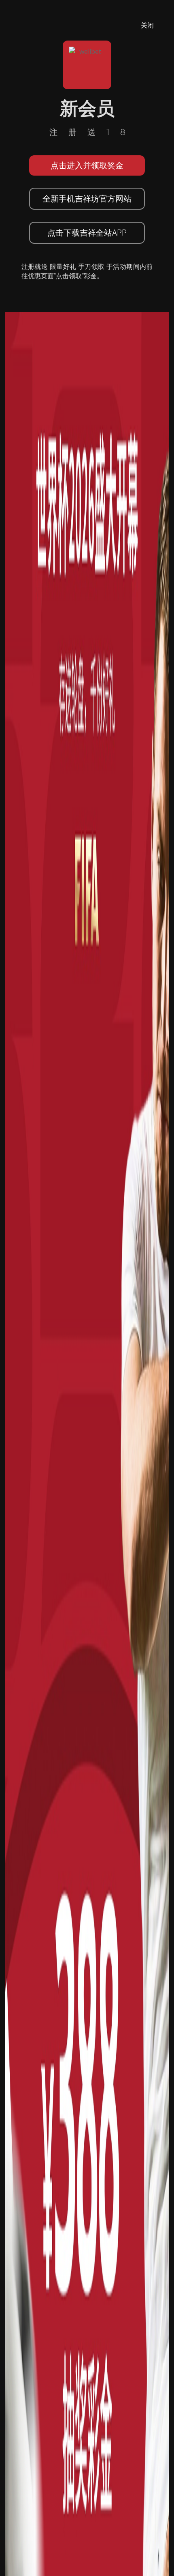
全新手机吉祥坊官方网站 (87, 199)
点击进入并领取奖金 (87, 165)
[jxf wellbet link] (87, 1599)
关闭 (147, 25)
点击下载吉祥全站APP (87, 233)
